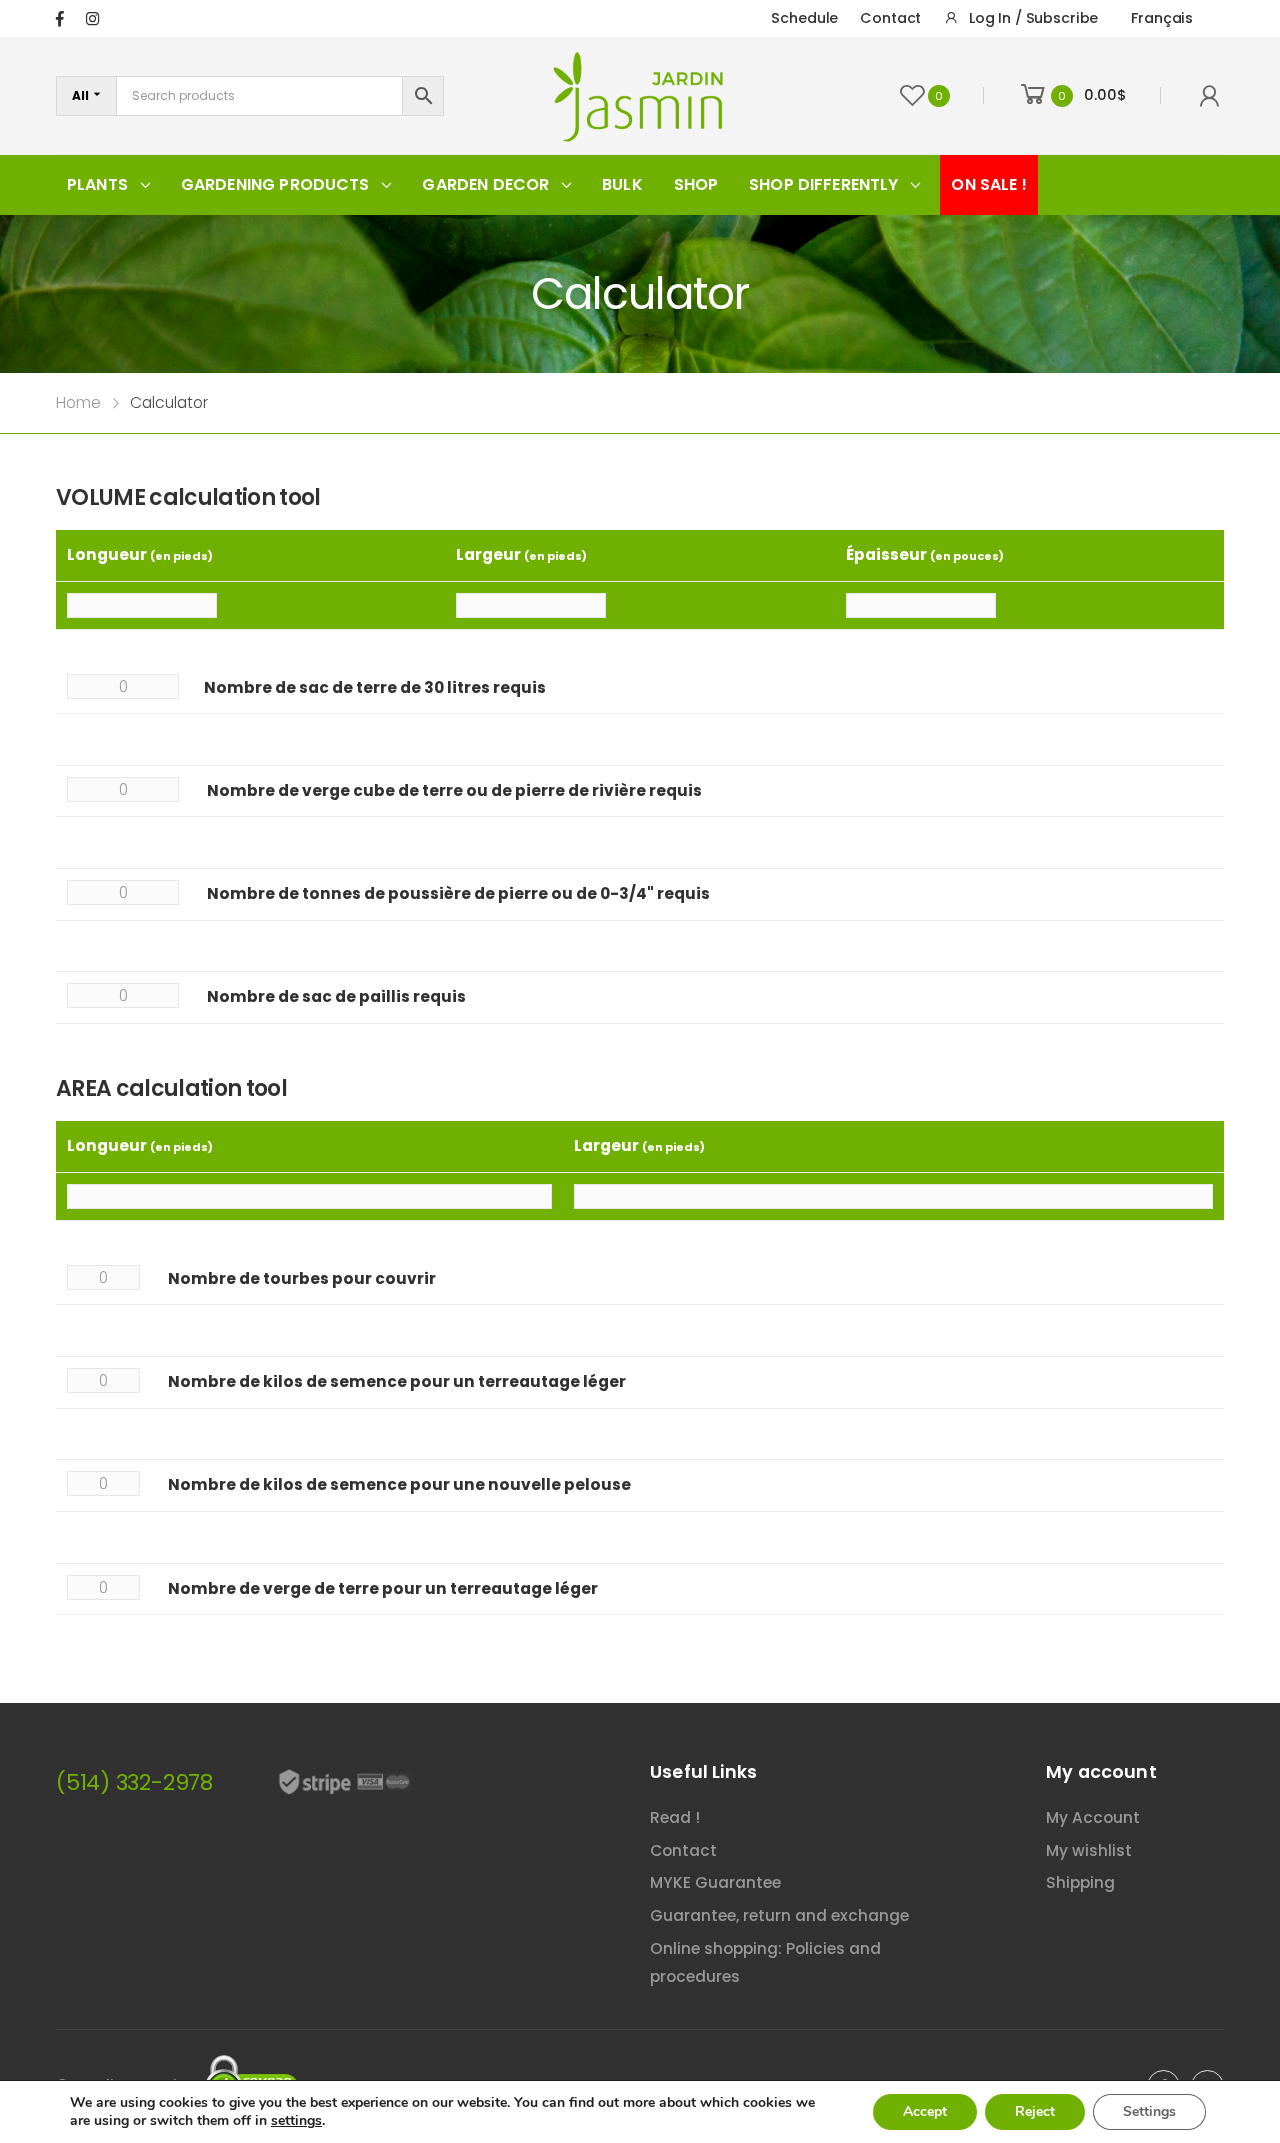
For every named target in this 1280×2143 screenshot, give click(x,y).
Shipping (1080, 1882)
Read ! (675, 1817)
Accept (925, 2111)
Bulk (622, 184)
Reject (1035, 2111)
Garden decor (485, 184)
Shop (696, 184)
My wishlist (1089, 1850)
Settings (1149, 2111)
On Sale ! (988, 184)
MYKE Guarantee (715, 1882)
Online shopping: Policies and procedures (765, 1963)
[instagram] (92, 18)
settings (296, 2121)
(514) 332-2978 (134, 1782)
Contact (890, 18)
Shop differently (824, 184)
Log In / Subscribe (1033, 18)
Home (78, 402)
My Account (1093, 1817)
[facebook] (60, 18)
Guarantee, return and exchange (779, 1915)
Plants (97, 184)
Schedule (804, 18)
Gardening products (275, 184)
